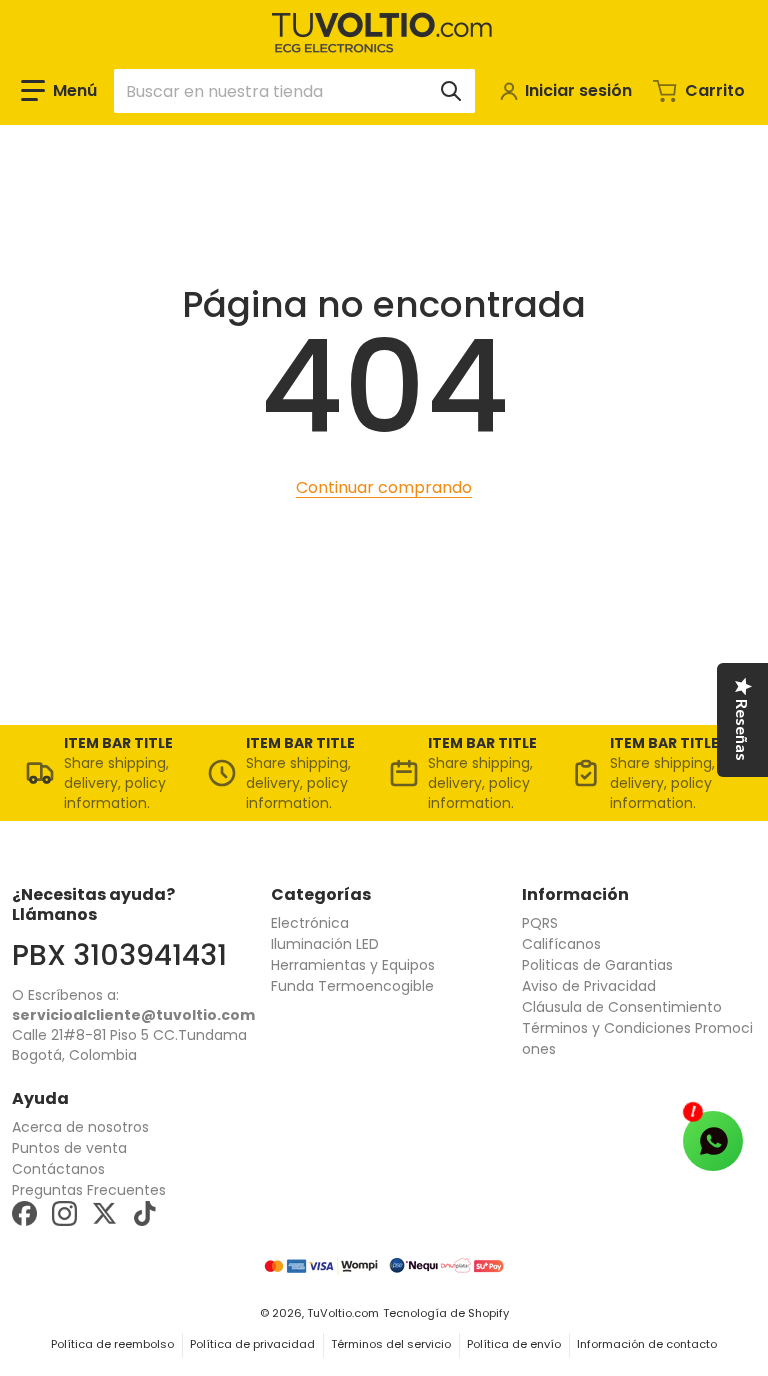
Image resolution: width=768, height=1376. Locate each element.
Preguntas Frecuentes (89, 1190)
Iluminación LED (325, 944)
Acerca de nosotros (80, 1127)
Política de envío (514, 1344)
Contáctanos (58, 1169)
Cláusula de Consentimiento (622, 1007)
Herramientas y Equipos (353, 965)
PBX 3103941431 (119, 955)
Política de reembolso (112, 1344)
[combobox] (294, 91)
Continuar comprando (384, 487)
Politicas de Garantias (597, 965)
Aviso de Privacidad (589, 986)
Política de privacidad (252, 1344)
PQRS (540, 923)
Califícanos (561, 944)
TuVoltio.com (343, 1313)
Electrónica (310, 923)
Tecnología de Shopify (446, 1313)
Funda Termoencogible (352, 986)
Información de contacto (647, 1344)
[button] (59, 91)
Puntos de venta (69, 1148)
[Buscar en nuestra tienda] (451, 91)
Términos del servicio (391, 1344)
